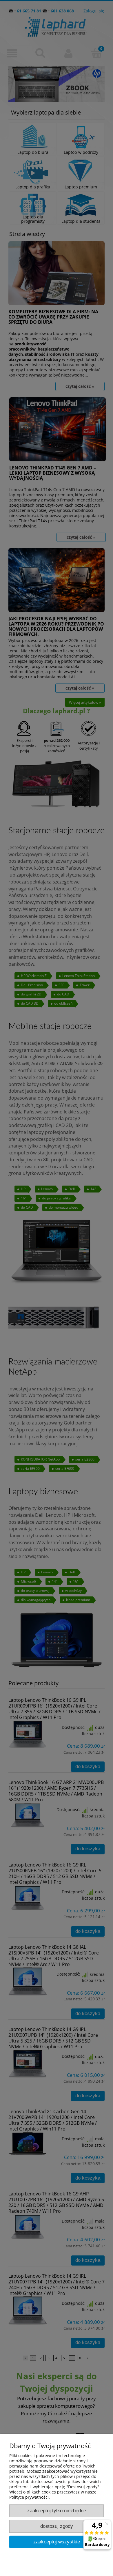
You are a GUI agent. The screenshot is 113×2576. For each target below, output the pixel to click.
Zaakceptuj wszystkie (57, 2542)
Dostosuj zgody (57, 2526)
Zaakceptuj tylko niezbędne (57, 2511)
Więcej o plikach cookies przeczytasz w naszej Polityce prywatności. (53, 2494)
